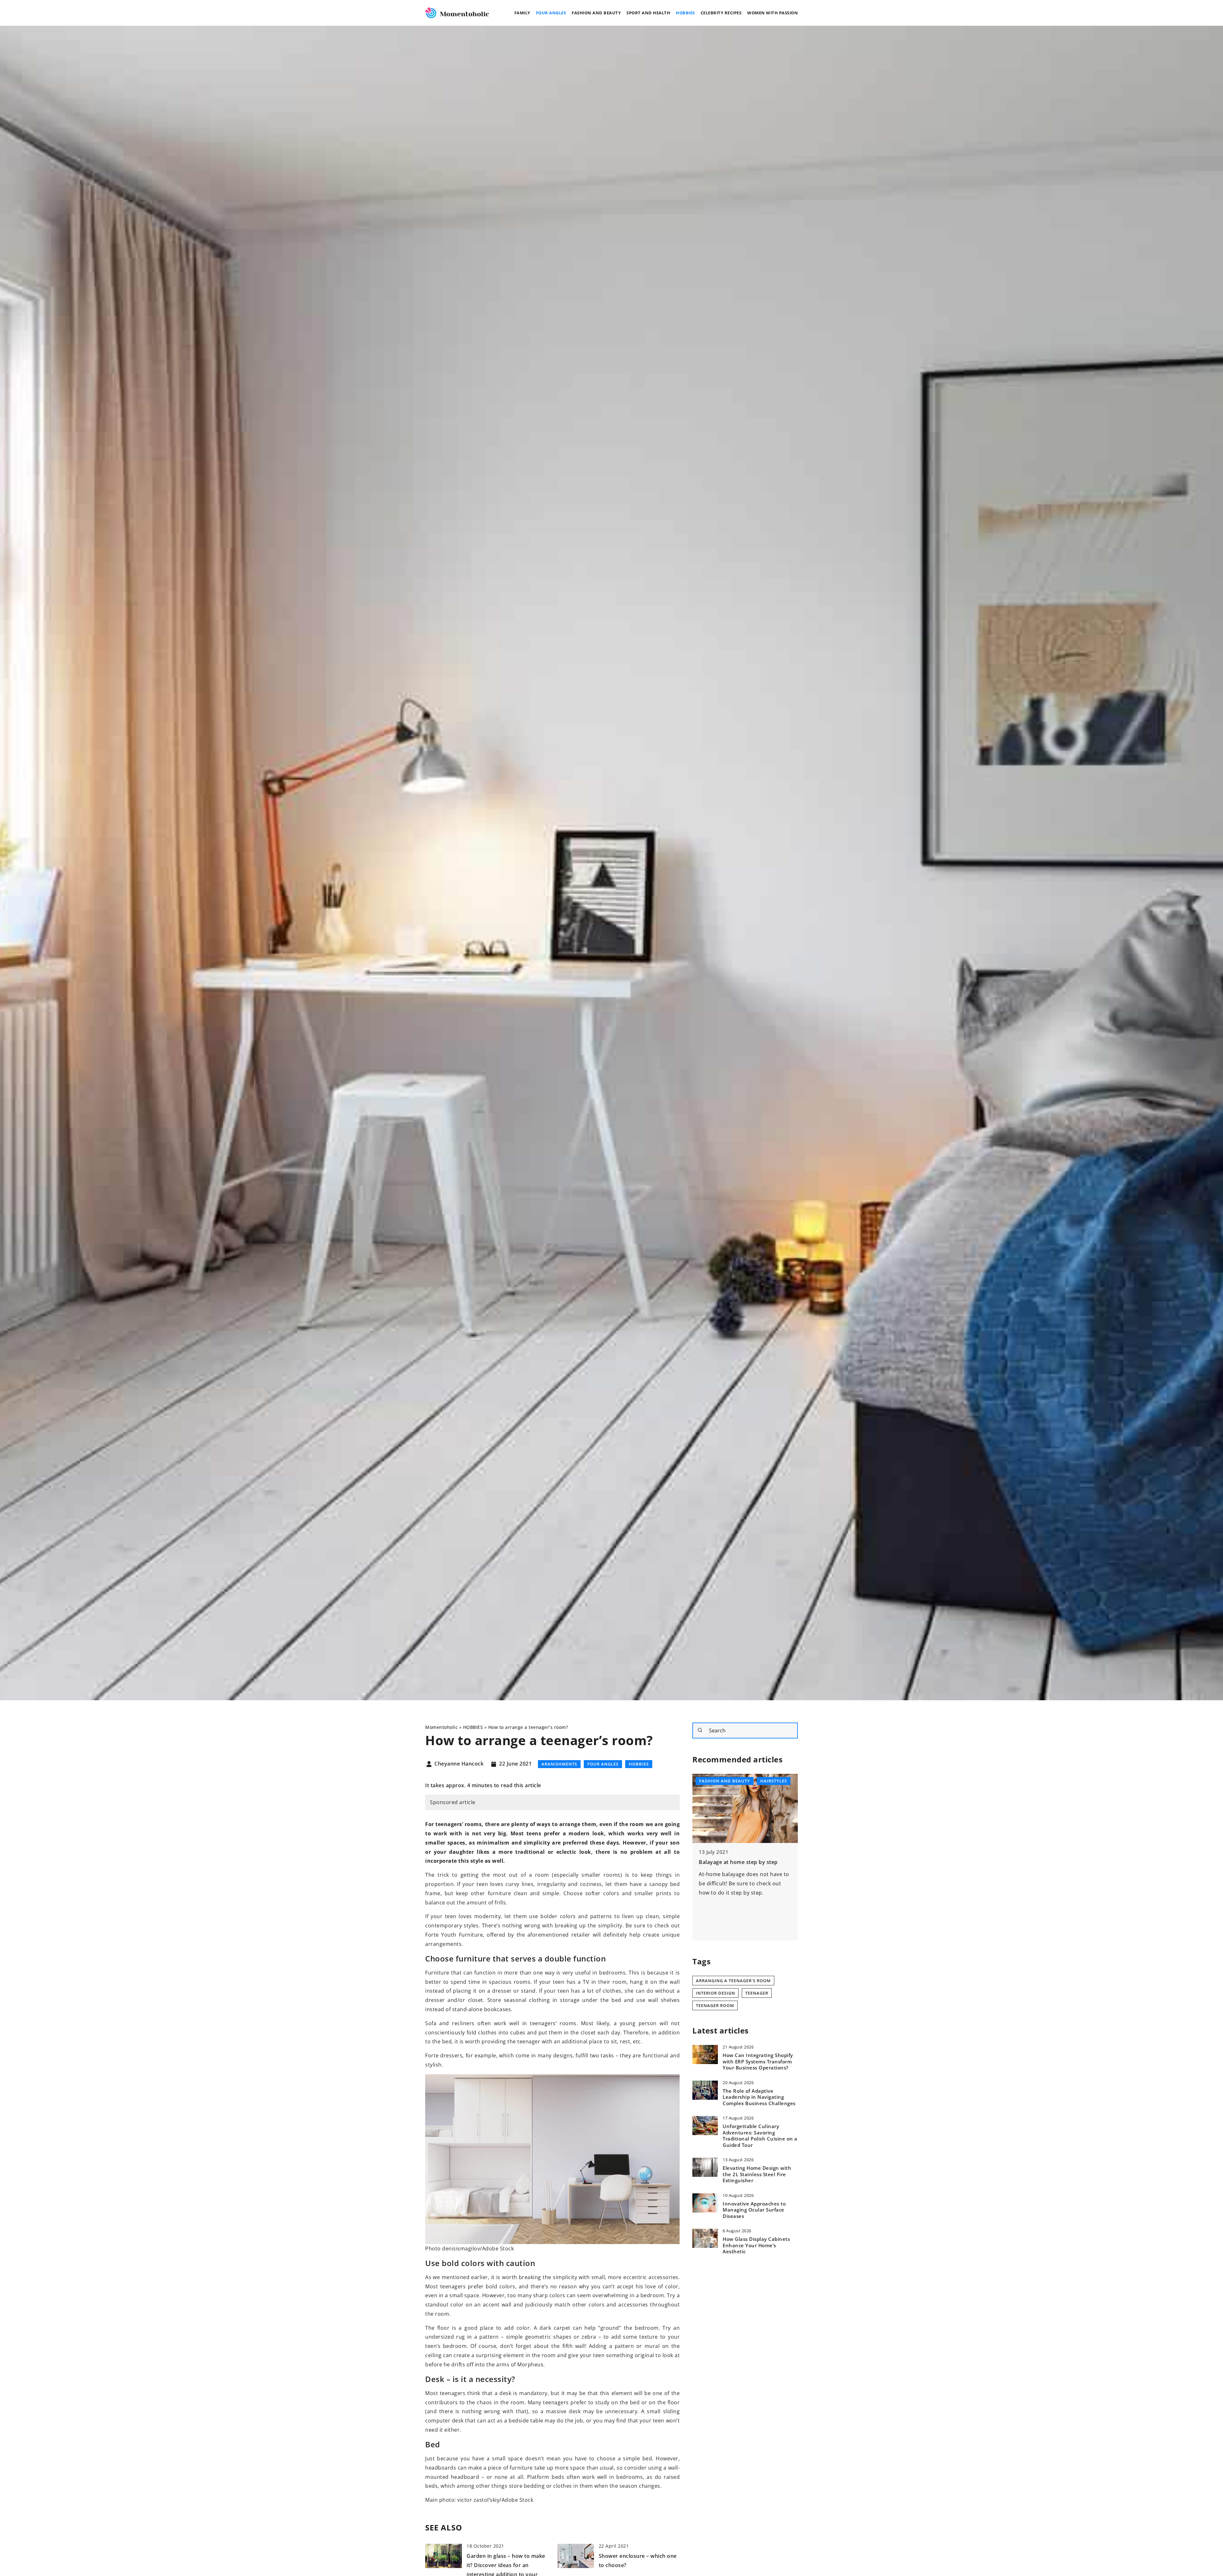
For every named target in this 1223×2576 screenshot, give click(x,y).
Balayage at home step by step (738, 1862)
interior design (715, 1993)
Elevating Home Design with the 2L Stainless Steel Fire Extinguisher (757, 2174)
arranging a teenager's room (733, 1981)
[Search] (700, 1730)
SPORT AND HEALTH (648, 13)
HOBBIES (685, 13)
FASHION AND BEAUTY (596, 13)
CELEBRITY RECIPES (721, 13)
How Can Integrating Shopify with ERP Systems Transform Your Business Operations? (758, 2062)
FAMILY (522, 13)
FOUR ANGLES (551, 13)
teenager (757, 1993)
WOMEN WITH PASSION (772, 13)
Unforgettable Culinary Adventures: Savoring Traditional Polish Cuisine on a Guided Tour (760, 2136)
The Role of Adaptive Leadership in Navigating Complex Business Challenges (759, 2097)
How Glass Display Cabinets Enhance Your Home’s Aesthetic (756, 2245)
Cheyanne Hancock (459, 1764)
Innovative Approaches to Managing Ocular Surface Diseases (754, 2210)
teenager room (715, 2005)
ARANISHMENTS (559, 1764)
